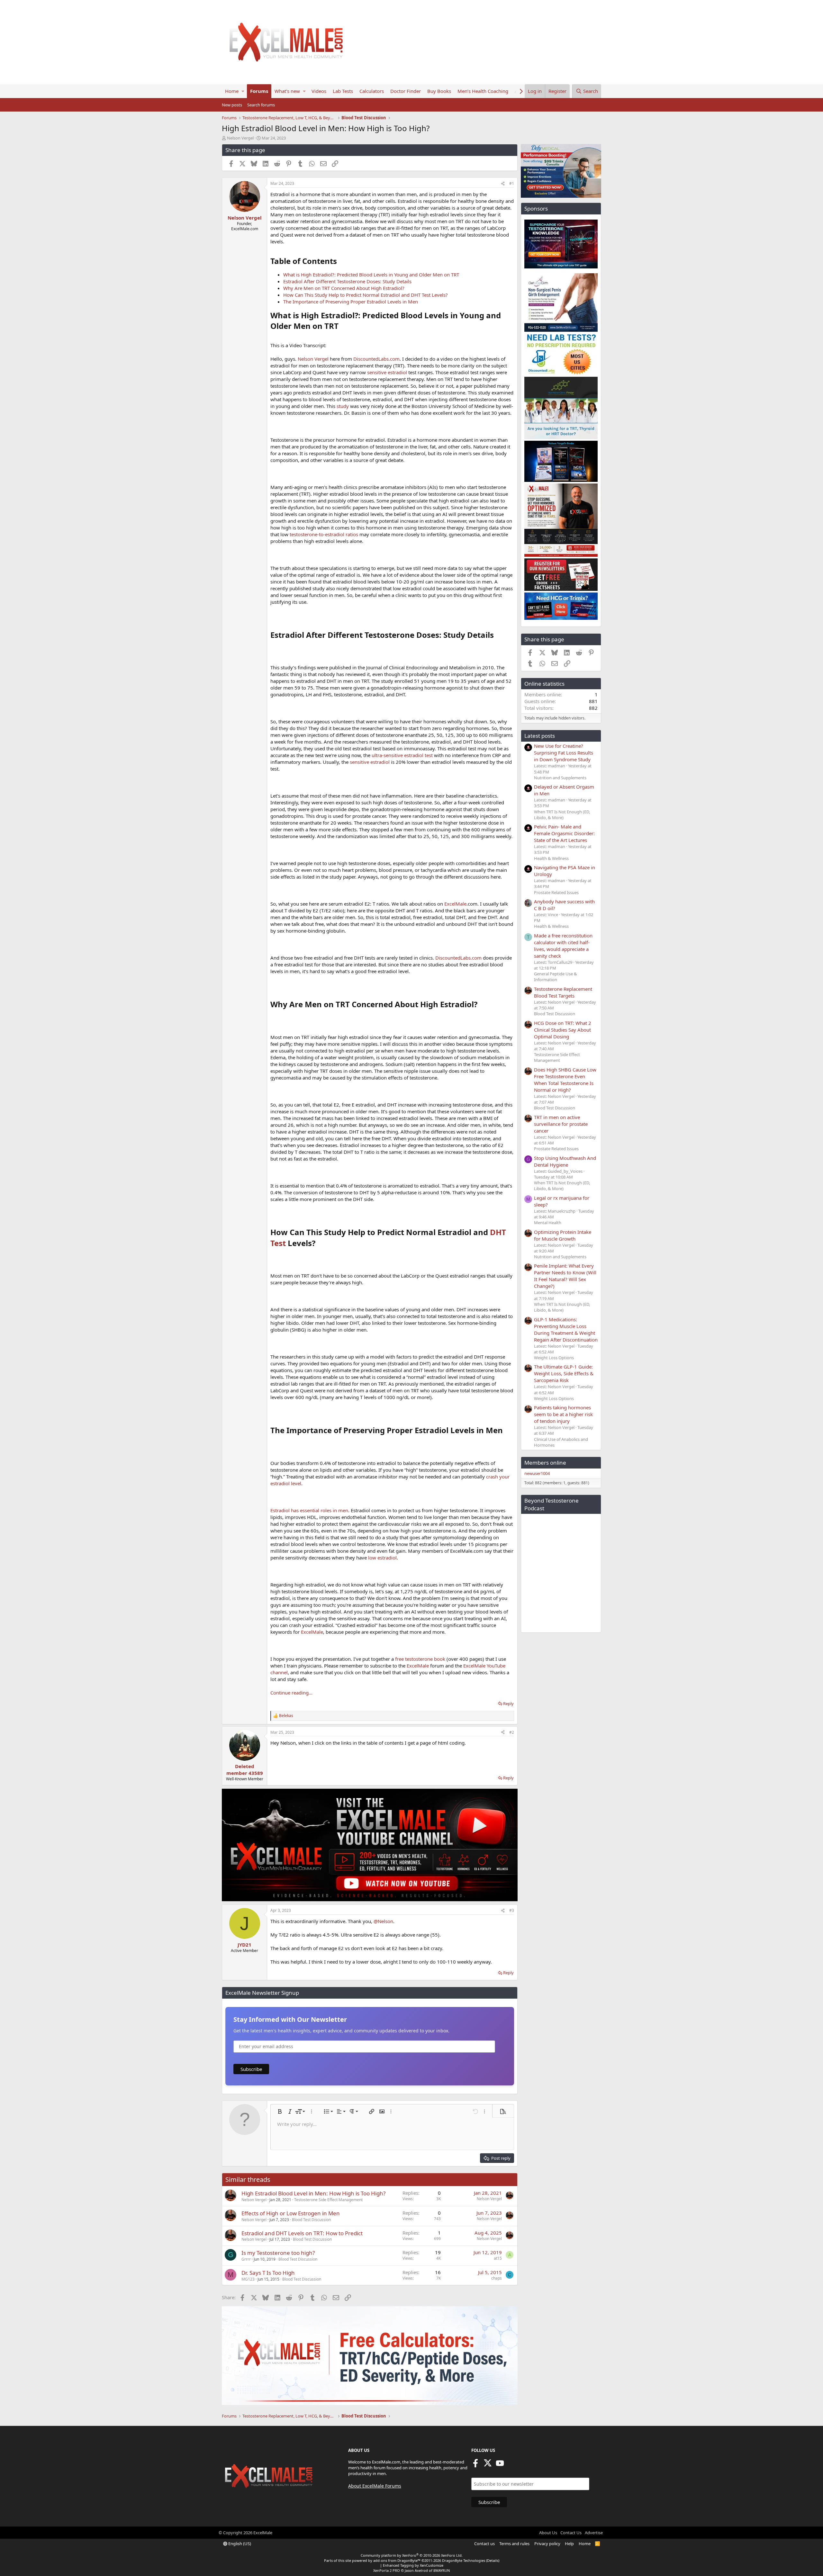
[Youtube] (500, 2465)
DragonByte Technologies (464, 2560)
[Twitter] (488, 2465)
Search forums (261, 105)
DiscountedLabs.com (376, 359)
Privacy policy (547, 2544)
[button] (243, 91)
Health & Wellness (551, 858)
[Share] (503, 184)
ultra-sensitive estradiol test (402, 755)
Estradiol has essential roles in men (309, 1510)
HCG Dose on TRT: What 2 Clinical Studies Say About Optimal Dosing (563, 1030)
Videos (319, 91)
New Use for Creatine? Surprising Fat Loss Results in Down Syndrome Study (564, 753)
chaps (497, 2278)
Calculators (372, 91)
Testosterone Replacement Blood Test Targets (563, 992)
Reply (508, 1704)
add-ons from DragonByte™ (397, 2560)
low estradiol (382, 1558)
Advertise (594, 2533)
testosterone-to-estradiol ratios (324, 534)
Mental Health (548, 1223)
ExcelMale (455, 904)
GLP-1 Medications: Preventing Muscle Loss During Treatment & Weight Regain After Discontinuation (566, 1329)
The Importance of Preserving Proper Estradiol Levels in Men (351, 302)
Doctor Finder (406, 91)
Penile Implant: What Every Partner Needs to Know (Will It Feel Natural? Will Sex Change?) (565, 1276)
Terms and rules (514, 2544)
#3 (512, 1910)
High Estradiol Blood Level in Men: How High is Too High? (313, 2193)
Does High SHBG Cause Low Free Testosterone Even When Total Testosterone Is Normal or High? (565, 1080)
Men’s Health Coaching (483, 91)
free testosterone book (420, 1659)
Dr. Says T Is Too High (268, 2273)
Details (493, 2560)
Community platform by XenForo (412, 2555)
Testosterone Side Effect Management (328, 2200)
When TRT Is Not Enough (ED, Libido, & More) (562, 815)
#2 (512, 1732)
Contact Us (571, 2533)
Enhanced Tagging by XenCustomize (413, 2565)
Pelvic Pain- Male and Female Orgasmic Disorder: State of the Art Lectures (564, 833)
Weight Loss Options (554, 1358)
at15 (498, 2258)
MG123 (248, 2279)
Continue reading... (291, 1693)
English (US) (239, 2544)
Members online (545, 1463)
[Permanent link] (341, 262)
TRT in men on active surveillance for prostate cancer (561, 1124)
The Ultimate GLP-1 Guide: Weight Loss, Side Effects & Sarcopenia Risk (564, 1373)
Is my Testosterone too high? (278, 2253)
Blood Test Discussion (311, 2220)
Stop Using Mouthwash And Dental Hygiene (565, 1161)
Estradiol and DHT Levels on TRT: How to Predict (302, 2233)
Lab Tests (343, 91)
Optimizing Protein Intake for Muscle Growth (563, 1235)
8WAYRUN (442, 2570)
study (343, 406)
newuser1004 (537, 1473)
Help (569, 2544)
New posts (232, 105)
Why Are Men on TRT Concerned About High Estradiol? (344, 288)
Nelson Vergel (313, 359)
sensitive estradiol (387, 372)
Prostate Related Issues (556, 892)
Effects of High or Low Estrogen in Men (291, 2213)
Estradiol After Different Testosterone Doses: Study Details (347, 281)
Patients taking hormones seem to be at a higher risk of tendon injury (563, 1414)
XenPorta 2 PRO (387, 2570)
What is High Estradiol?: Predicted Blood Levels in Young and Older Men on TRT (371, 275)
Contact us (484, 2544)
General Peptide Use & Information (556, 977)
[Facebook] (475, 2465)
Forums (259, 91)
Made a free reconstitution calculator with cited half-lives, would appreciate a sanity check (563, 946)
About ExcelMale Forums (375, 2486)
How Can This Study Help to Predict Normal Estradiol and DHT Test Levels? (366, 295)
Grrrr (246, 2259)
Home (232, 91)
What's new (287, 91)
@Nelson (383, 1921)
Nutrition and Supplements (560, 778)
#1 (512, 183)
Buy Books (439, 91)
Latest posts (540, 736)
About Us (548, 2533)
